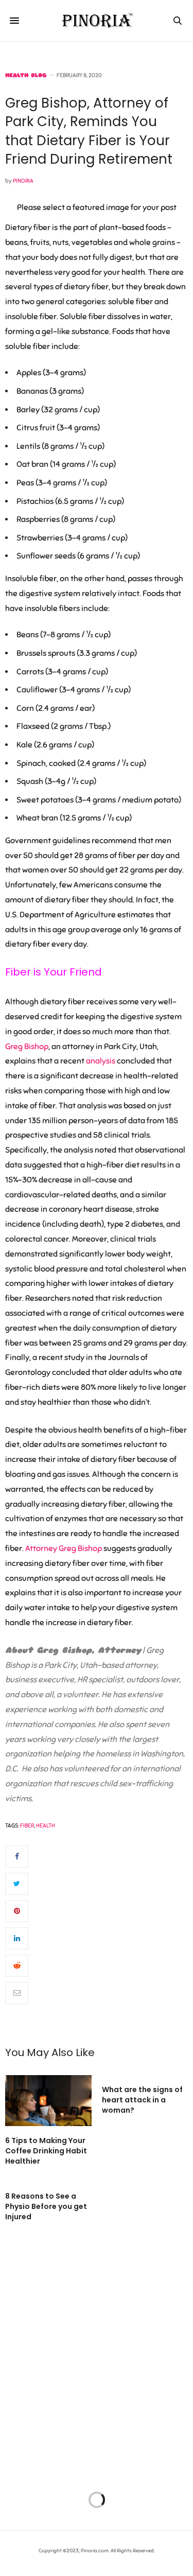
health (46, 1825)
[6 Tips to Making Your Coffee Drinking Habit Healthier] (48, 2101)
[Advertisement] (97, 2362)
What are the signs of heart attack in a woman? (142, 2100)
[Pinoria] (97, 21)
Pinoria (23, 181)
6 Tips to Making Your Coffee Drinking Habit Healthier (46, 2151)
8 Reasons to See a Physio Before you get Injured (46, 2206)
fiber (27, 1825)
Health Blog (26, 75)
